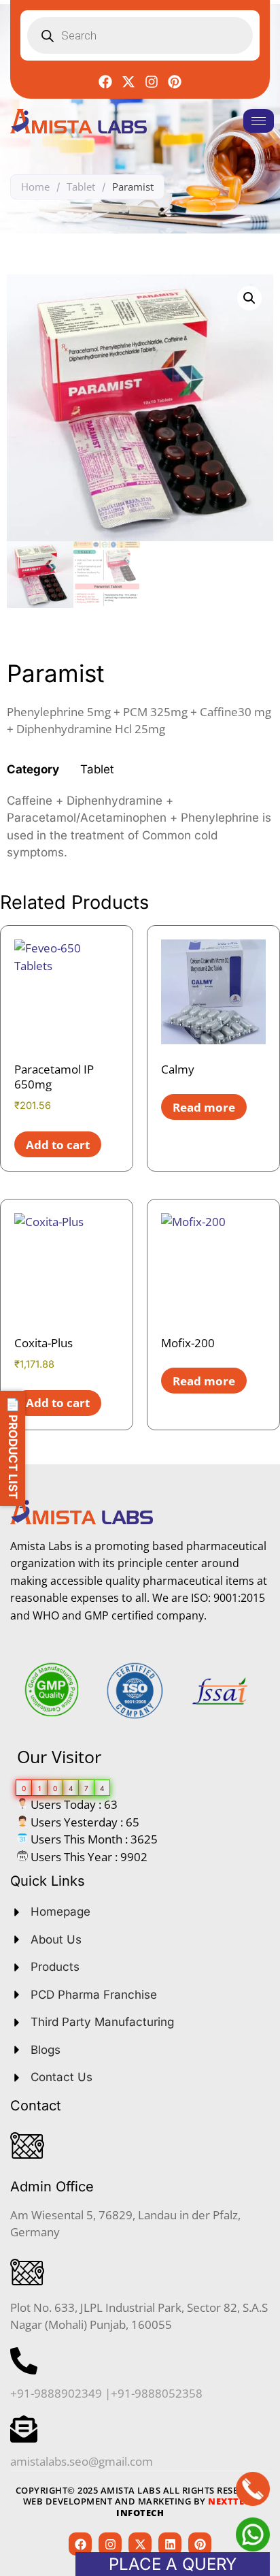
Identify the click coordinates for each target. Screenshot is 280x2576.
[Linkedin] (170, 2544)
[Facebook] (105, 82)
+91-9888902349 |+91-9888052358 (106, 2393)
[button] (249, 298)
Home (35, 187)
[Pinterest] (175, 82)
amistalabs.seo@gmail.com (82, 2461)
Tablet (81, 187)
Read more (204, 1107)
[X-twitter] (128, 82)
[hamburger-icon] (259, 121)
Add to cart (58, 1145)
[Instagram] (152, 82)
